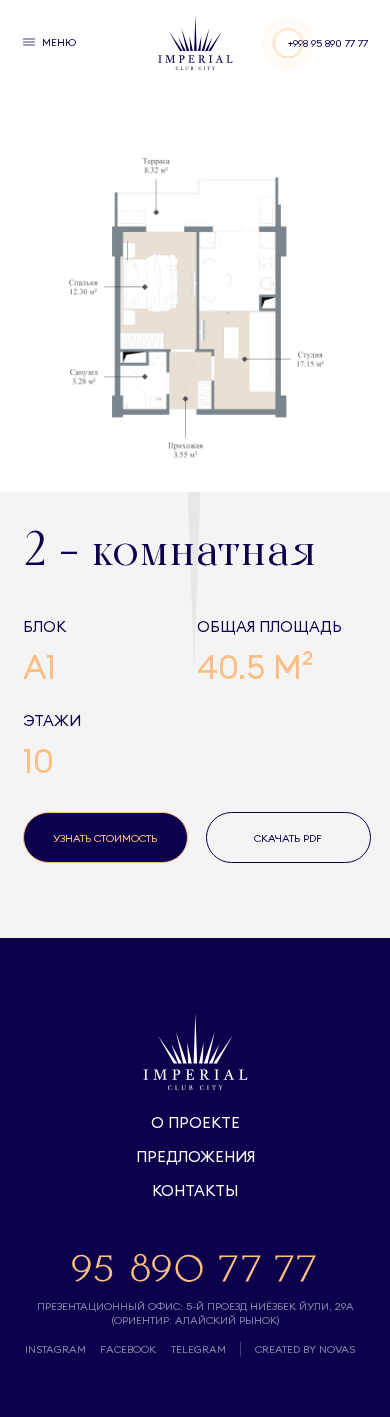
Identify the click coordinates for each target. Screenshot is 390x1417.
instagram (55, 1349)
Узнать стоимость (105, 838)
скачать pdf (288, 838)
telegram (198, 1349)
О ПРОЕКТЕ (195, 1122)
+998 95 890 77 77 (328, 43)
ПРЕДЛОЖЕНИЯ (195, 1156)
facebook (128, 1349)
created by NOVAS (305, 1349)
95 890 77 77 (195, 1266)
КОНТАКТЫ (195, 1190)
